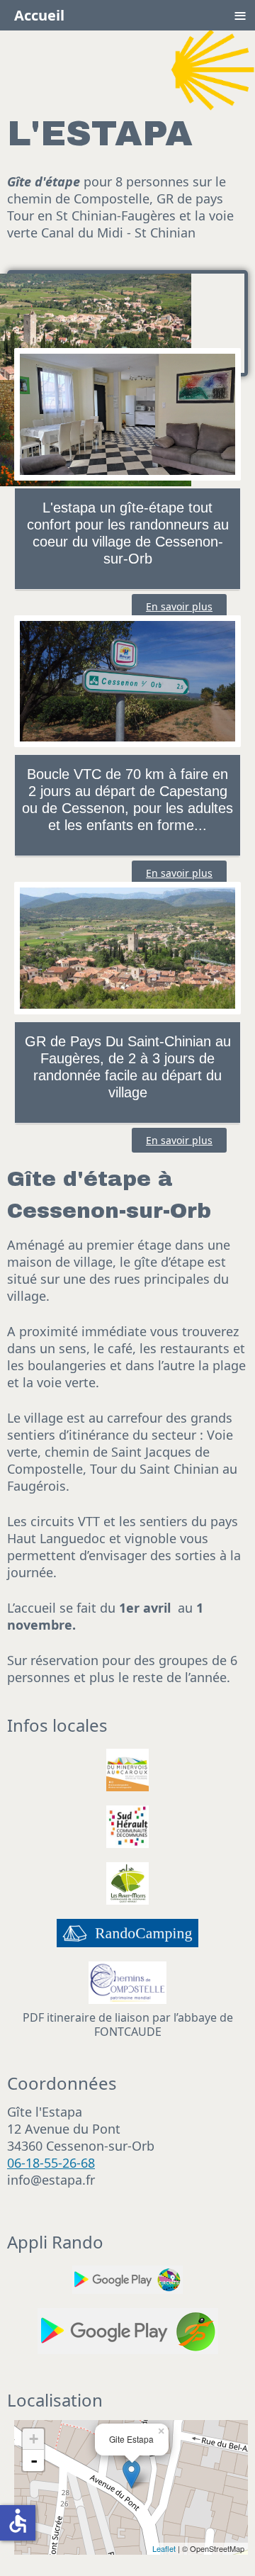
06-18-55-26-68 (51, 2163)
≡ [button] (240, 15)
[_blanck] (127, 1825)
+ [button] (34, 2439)
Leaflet (164, 2548)
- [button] (34, 2460)
